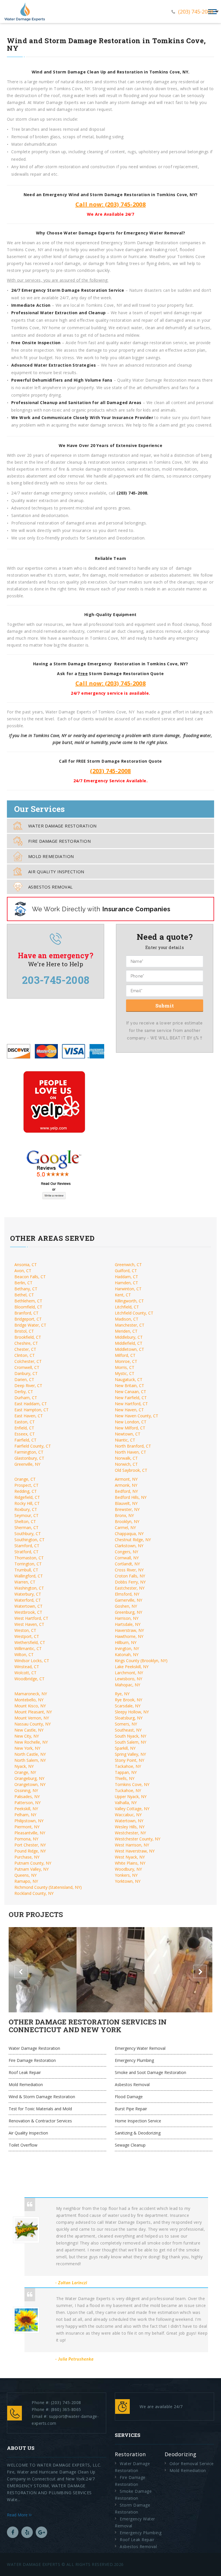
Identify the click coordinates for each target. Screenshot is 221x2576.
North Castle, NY (30, 1754)
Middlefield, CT (129, 1343)
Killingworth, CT (129, 1301)
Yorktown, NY (128, 1881)
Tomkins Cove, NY (132, 1784)
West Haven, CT (29, 1624)
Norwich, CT (126, 1464)
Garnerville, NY (128, 1600)
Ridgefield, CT (27, 1497)
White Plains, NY (130, 1863)
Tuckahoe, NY (128, 1790)
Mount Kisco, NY (30, 1706)
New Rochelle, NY (31, 1742)
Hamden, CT (126, 1283)
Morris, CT (125, 1367)
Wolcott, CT (25, 1673)
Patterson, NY (27, 1803)
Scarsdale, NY (128, 1706)
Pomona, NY (26, 1839)
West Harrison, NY (132, 1845)
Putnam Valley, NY (32, 1869)
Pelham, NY (25, 1815)
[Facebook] (13, 2532)
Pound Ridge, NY (30, 1851)
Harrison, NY (127, 1618)
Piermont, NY (27, 1827)
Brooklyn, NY (127, 1521)
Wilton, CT (24, 1654)
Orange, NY (25, 1772)
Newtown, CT (128, 1434)
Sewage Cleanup (130, 2145)
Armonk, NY (126, 1485)
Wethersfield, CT (30, 1642)
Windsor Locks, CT (32, 1661)
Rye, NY (122, 1694)
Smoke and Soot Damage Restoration (150, 2072)
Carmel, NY (125, 1527)
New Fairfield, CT (131, 1398)
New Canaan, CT (130, 1392)
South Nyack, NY (130, 1736)
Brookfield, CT (28, 1337)
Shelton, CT (25, 1521)
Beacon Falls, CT (30, 1277)
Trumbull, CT (26, 1570)
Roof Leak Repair (25, 2072)
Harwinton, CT (128, 1289)
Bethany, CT (26, 1289)
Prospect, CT (26, 1485)
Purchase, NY (27, 1857)
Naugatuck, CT (129, 1379)
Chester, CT (25, 1349)
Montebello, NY (29, 1700)
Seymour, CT (26, 1515)
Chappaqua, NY (129, 1534)
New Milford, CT (130, 1428)
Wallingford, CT (29, 1576)
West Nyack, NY (130, 1857)
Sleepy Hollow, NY (132, 1712)
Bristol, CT (24, 1331)
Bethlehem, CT (28, 1301)
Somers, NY (126, 1724)
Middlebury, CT (129, 1337)
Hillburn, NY (126, 1642)
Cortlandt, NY (127, 1564)
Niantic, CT (125, 1440)
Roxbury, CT (26, 1509)
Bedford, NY (126, 1491)
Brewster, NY (127, 1509)
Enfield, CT (24, 1428)
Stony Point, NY (129, 1760)
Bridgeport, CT (28, 1319)
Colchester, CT (28, 1361)
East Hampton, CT (32, 1410)
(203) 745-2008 (196, 12)
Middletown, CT (129, 1349)
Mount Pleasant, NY (33, 1712)
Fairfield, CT (25, 1440)
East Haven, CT (29, 1416)
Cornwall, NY (127, 1558)
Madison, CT (127, 1319)
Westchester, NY (130, 1833)
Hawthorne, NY (129, 1636)
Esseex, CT (25, 1434)
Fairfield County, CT (33, 1446)
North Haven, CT (130, 1452)
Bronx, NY (124, 1515)
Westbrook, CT (28, 1612)
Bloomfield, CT (28, 1307)
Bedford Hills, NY (131, 1497)
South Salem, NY (130, 1742)
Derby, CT (24, 1392)
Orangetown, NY (30, 1784)
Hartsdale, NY (128, 1624)
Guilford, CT (126, 1271)
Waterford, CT (28, 1600)
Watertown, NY (129, 1821)
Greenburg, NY (128, 1612)
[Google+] (41, 2532)
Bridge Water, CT (30, 1325)
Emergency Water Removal (140, 2048)
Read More (18, 2515)
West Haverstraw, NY (135, 1851)
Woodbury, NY (128, 1869)
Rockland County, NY (34, 1893)
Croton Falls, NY (130, 1576)
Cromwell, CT (27, 1367)
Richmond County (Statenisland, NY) (48, 1887)
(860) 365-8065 (66, 2409)
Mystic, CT (125, 1373)
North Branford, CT (133, 1446)
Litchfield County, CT (134, 1313)
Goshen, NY (126, 1606)
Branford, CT (26, 1313)
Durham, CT (26, 1398)
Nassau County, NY (33, 1724)
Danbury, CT (26, 1373)
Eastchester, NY (130, 1588)
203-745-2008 (56, 980)
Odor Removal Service (192, 2464)
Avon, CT (23, 1271)
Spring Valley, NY (130, 1754)
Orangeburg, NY (29, 1778)
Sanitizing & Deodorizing (138, 2133)
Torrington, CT (28, 1564)
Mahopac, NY (127, 1685)
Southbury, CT (28, 1534)
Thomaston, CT (29, 1558)
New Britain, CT (129, 1385)
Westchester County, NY (138, 1839)
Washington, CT (29, 1588)
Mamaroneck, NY (31, 1694)
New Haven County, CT (137, 1416)
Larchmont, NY (129, 1673)
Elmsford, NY (127, 1594)
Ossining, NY (26, 1790)
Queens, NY (25, 1875)
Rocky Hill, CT (27, 1503)
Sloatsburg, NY (129, 1718)
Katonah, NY (127, 1654)
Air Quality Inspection (56, 872)
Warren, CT (25, 1582)
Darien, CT (24, 1379)
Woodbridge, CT (29, 1679)
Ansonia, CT (26, 1265)
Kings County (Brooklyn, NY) (141, 1661)
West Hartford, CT (31, 1618)
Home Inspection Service (138, 2121)
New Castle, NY (29, 1730)
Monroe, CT (126, 1361)
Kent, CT (123, 1295)
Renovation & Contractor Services (40, 2121)
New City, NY (27, 1736)
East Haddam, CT (31, 1404)
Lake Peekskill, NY (132, 1667)
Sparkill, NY (125, 1748)
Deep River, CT (28, 1385)
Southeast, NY (128, 1730)
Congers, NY (126, 1552)
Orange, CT (25, 1479)
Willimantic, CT (28, 1648)
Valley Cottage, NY (132, 1809)
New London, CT (131, 1422)
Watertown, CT (28, 1606)
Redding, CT (26, 1491)
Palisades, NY (27, 1796)
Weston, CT (25, 1630)
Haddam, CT (126, 1277)
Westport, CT (27, 1636)
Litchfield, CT (127, 1307)
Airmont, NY (126, 1479)
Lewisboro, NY (128, 1679)
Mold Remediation (51, 856)
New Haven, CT (129, 1410)
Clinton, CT (25, 1355)
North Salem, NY (30, 1760)
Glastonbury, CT (29, 1458)
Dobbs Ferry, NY (130, 1582)
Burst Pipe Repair (131, 2109)
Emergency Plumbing (134, 2060)
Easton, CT (25, 1422)
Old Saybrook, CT (131, 1470)
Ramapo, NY (26, 1881)
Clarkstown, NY (129, 1546)
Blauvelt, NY (126, 1503)
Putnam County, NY (33, 1863)
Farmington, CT (29, 1452)
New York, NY (27, 1748)
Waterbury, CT (28, 1594)
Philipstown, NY (29, 1821)
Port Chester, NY (30, 1845)
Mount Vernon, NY (32, 1718)
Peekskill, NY (26, 1809)
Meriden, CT (126, 1331)
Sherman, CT (26, 1527)
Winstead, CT (27, 1667)
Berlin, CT (23, 1283)
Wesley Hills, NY (130, 1827)
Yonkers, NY (126, 1875)
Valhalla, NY (126, 1803)
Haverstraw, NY (129, 1630)
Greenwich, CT (128, 1265)
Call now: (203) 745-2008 (111, 204)
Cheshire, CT (26, 1343)
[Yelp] (27, 2532)
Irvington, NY (127, 1648)
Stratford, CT (26, 1552)
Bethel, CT (24, 1295)
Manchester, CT (130, 1325)
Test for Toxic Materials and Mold (40, 2109)
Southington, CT (29, 1540)
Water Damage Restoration (62, 826)
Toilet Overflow (23, 2145)
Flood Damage (129, 2097)
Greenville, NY (27, 1464)
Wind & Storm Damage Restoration (42, 2097)
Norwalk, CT (126, 1458)
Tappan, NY (126, 1772)
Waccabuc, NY (128, 1815)
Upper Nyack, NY (131, 1796)
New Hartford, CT (131, 1404)
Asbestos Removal (50, 887)
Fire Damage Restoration (59, 841)
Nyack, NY (24, 1766)
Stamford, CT (27, 1546)
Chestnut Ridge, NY (133, 1540)
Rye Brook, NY (128, 1700)
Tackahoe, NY (128, 1766)
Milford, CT (125, 1355)
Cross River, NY (129, 1570)
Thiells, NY (125, 1778)
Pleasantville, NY (30, 1833)
